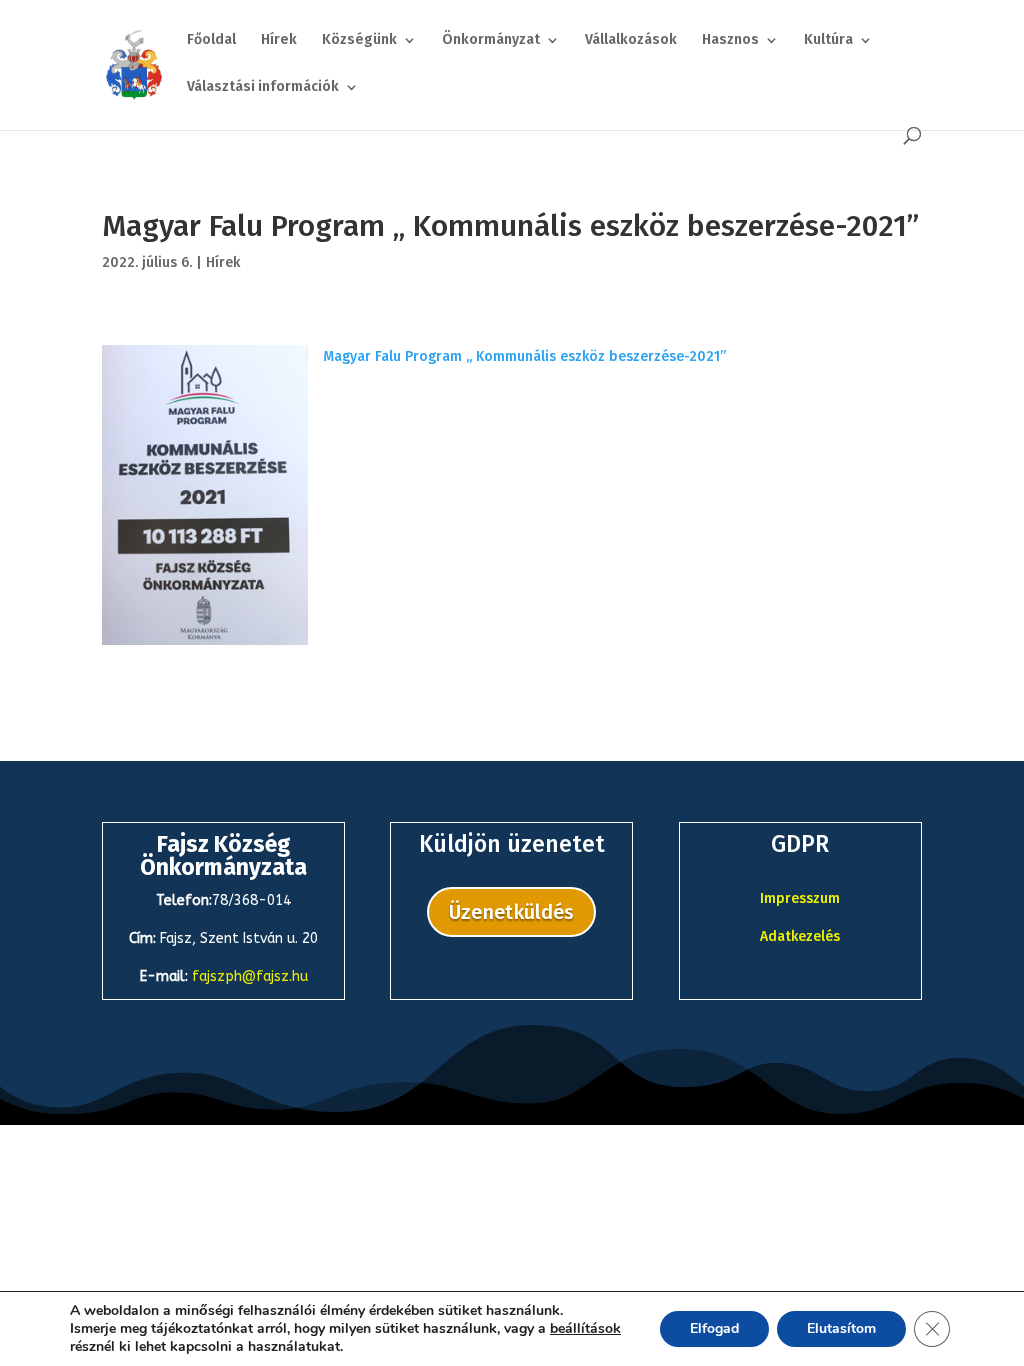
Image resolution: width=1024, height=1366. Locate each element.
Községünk (359, 40)
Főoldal (211, 40)
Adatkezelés (800, 936)
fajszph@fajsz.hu (250, 976)
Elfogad (714, 1328)
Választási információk (263, 87)
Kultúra (828, 40)
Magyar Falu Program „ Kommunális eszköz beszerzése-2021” (524, 356)
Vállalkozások (631, 40)
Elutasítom (841, 1328)
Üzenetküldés (511, 912)
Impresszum (800, 898)
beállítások (585, 1329)
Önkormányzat (491, 40)
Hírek (279, 40)
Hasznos (730, 40)
